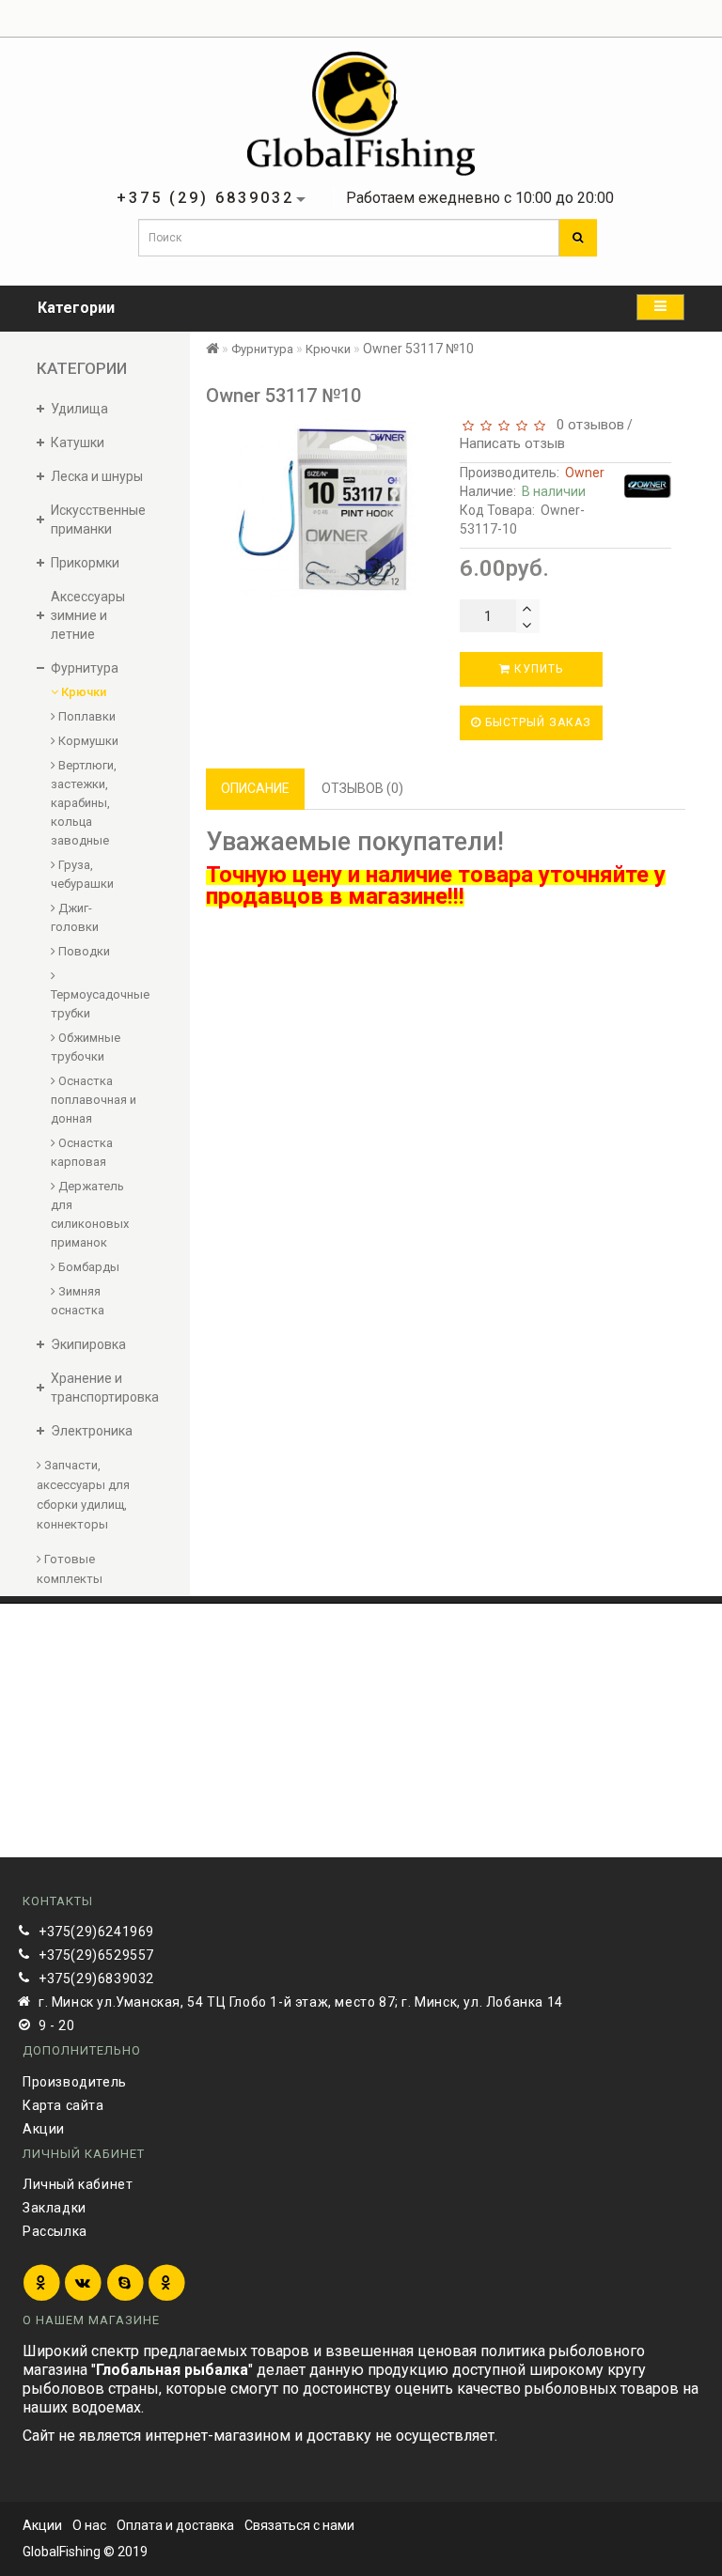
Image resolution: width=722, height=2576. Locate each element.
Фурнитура (262, 349)
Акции (44, 2129)
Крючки (82, 692)
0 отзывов (587, 425)
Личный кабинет (78, 2184)
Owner (585, 473)
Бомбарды (87, 1267)
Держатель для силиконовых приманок (90, 1214)
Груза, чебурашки (82, 874)
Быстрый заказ (536, 722)
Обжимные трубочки (86, 1047)
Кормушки (87, 741)
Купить (537, 669)
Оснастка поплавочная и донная (94, 1100)
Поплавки (86, 716)
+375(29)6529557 (96, 1955)
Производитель (75, 2082)
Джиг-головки (75, 917)
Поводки (83, 951)
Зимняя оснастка (78, 1301)
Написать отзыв (512, 443)
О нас (89, 2525)
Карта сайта (63, 2105)
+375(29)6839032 (96, 1979)
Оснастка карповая (82, 1152)
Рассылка (55, 2231)
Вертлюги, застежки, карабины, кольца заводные (84, 803)
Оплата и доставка (175, 2525)
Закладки (55, 2208)
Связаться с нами (299, 2525)
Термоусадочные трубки (94, 1004)
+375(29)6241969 (96, 1932)
